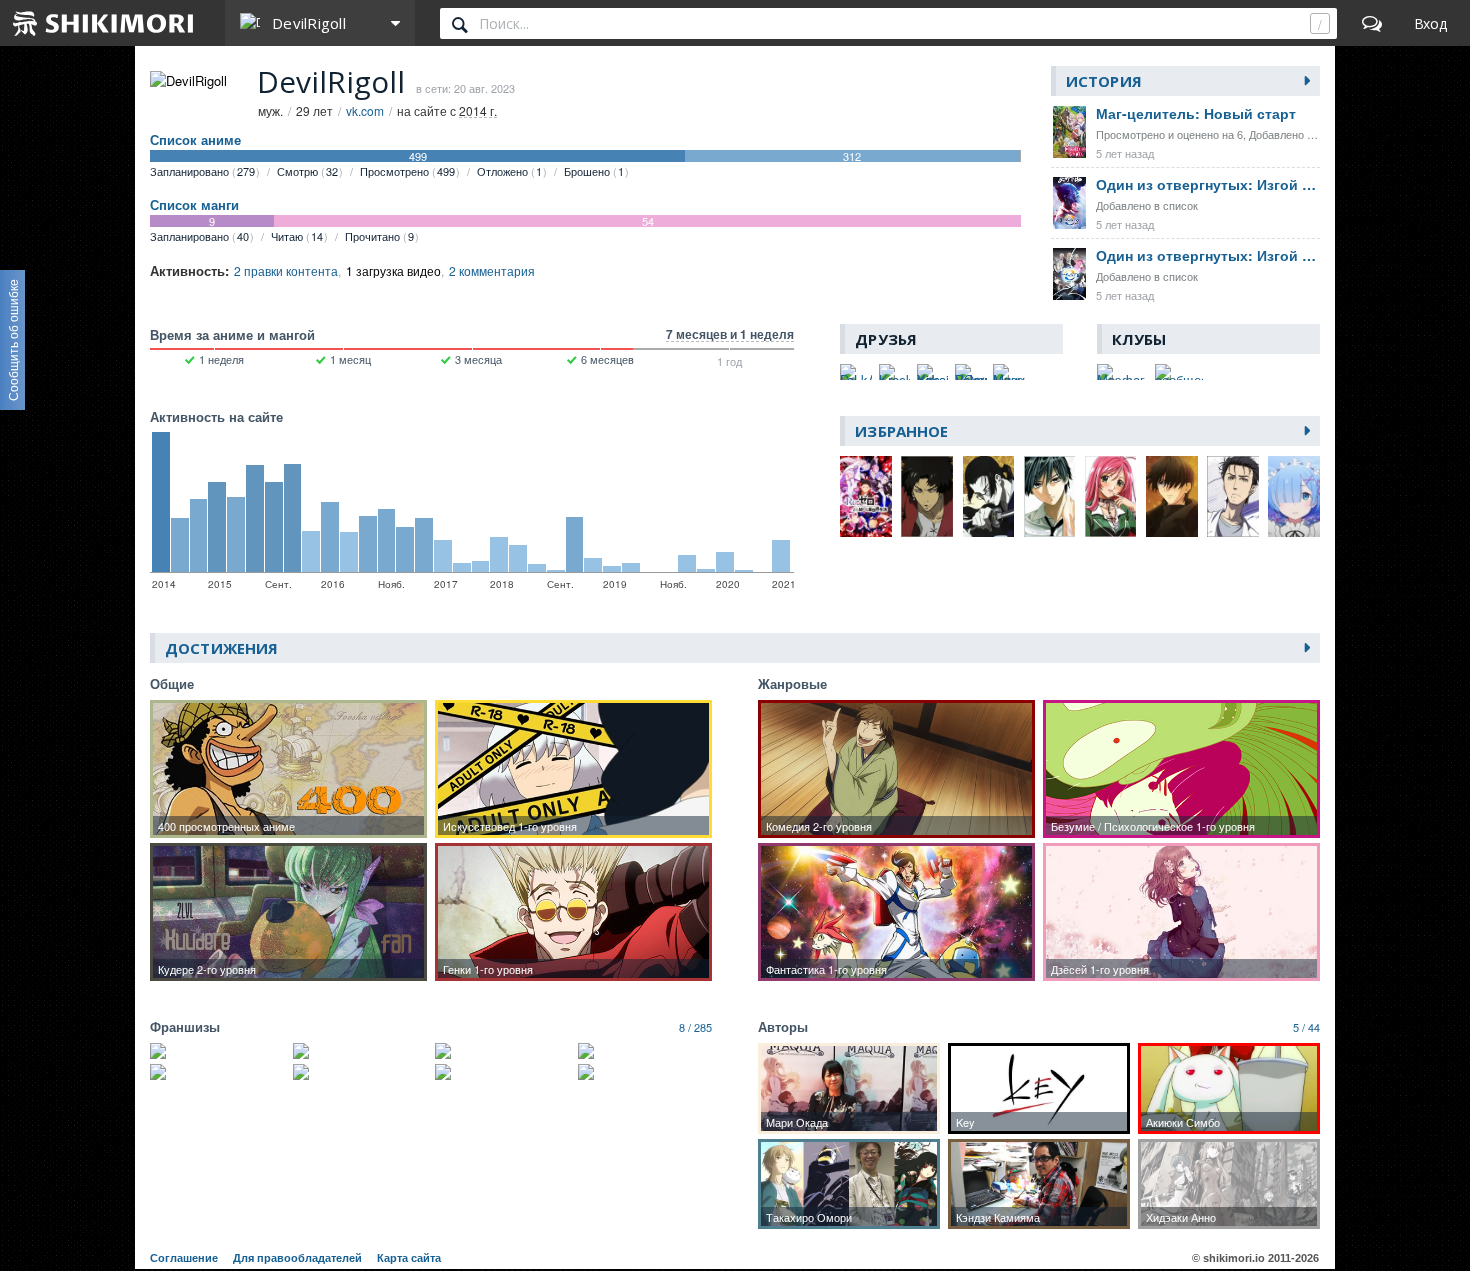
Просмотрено (407, 171)
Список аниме (195, 140)
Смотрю (307, 171)
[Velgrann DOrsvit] (971, 372)
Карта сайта (409, 1258)
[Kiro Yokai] (933, 372)
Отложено (509, 171)
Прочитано (379, 236)
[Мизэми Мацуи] (1009, 372)
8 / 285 (695, 1027)
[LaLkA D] (856, 372)
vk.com (365, 110)
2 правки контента (286, 270)
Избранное (901, 431)
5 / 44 (1306, 1027)
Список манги (194, 205)
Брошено (594, 171)
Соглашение (184, 1258)
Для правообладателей (297, 1258)
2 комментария (492, 270)
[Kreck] (895, 372)
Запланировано (202, 171)
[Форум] (1372, 23)
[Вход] (1430, 23)
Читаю (297, 236)
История (1104, 81)
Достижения (221, 648)
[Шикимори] (104, 23)
